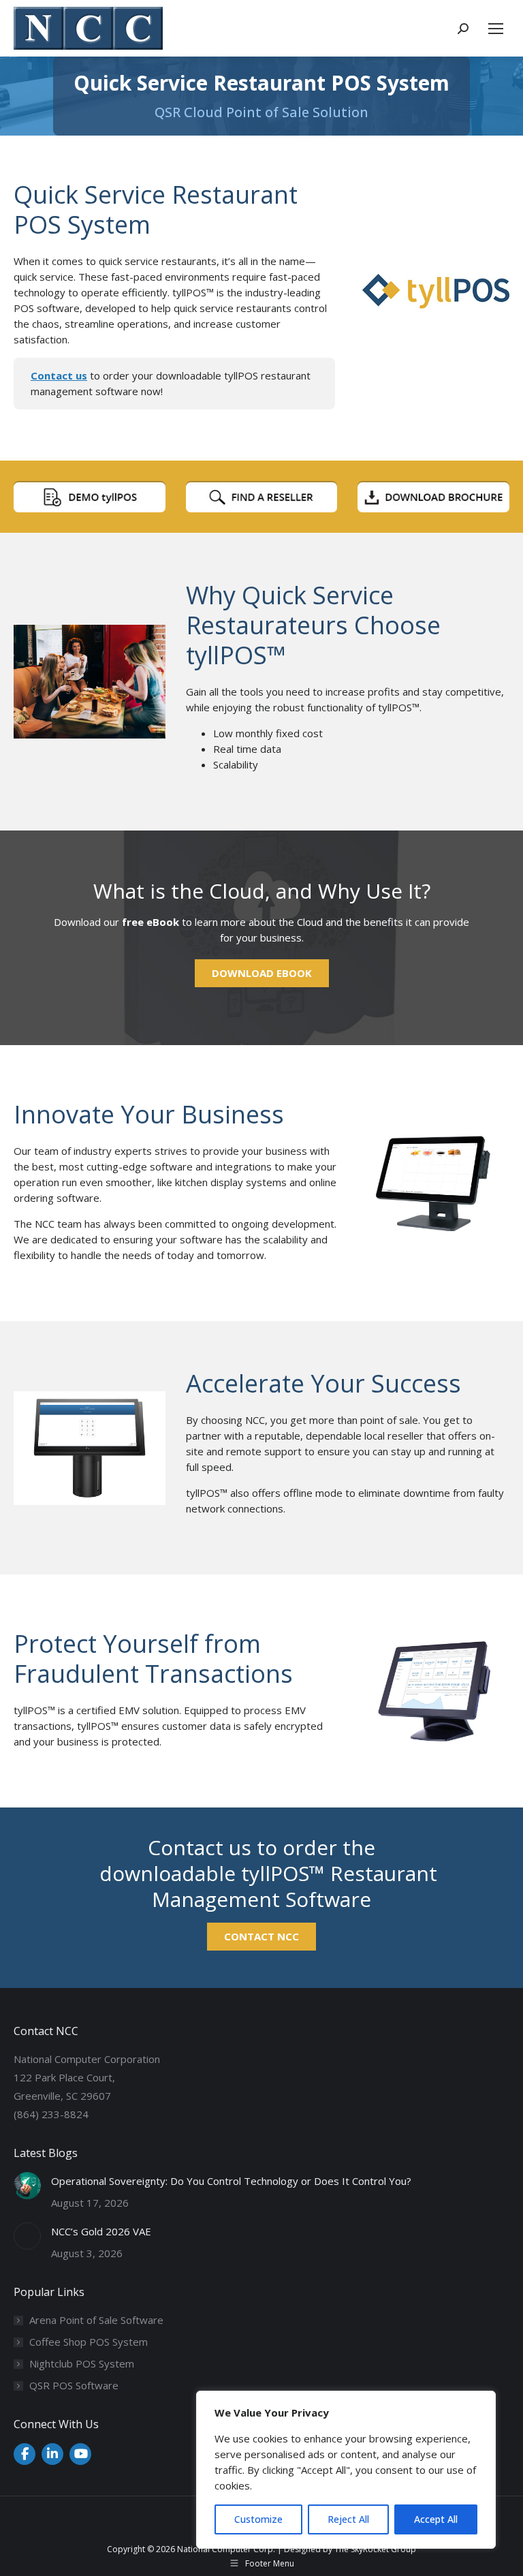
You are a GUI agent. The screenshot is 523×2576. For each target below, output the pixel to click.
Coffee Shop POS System (89, 2342)
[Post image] (27, 2186)
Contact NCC (261, 1936)
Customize (258, 2519)
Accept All (436, 2519)
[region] (346, 2470)
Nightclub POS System (82, 2363)
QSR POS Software (74, 2385)
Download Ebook (262, 973)
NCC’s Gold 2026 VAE (101, 2231)
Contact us (59, 375)
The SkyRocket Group (375, 2549)
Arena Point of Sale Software (96, 2320)
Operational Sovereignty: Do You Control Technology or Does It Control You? (231, 2181)
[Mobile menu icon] (496, 29)
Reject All (348, 2519)
